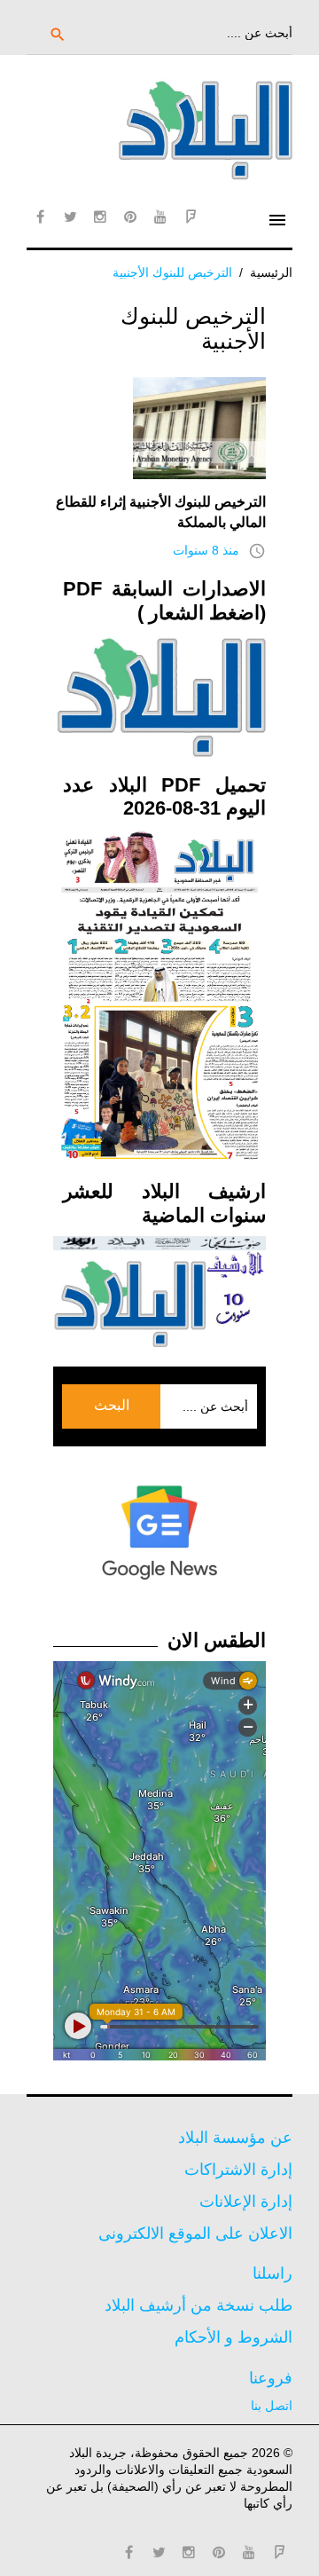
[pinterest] (130, 217)
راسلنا (272, 2273)
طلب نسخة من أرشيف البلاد (198, 2305)
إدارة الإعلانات (246, 2202)
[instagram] (100, 217)
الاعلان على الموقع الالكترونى (195, 2233)
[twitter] (70, 217)
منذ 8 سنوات (206, 550)
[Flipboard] (191, 217)
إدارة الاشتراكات (238, 2170)
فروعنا (271, 2378)
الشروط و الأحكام (233, 2337)
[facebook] (40, 217)
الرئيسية (271, 272)
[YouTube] (160, 217)
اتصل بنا (272, 2406)
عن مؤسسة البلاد (235, 2138)
